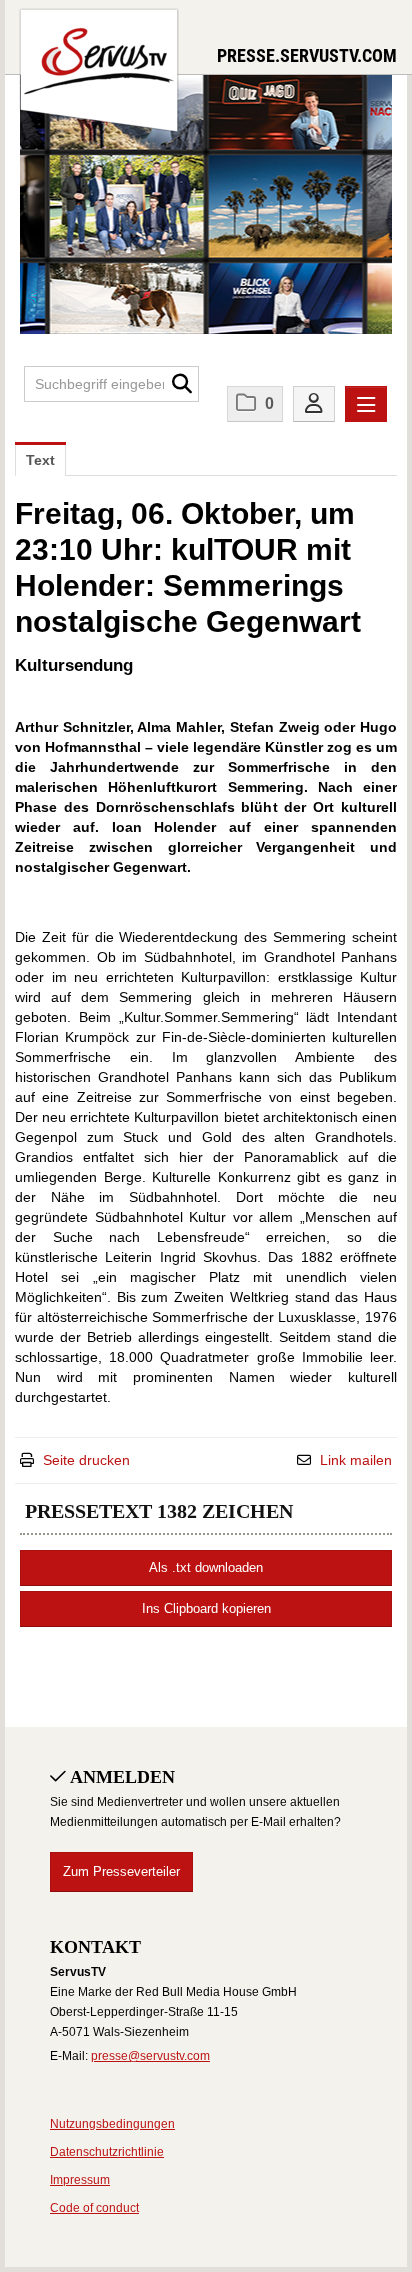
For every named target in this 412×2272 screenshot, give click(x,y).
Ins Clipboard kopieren (206, 1608)
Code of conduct (94, 2208)
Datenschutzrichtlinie (107, 2152)
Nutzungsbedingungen (112, 2124)
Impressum (80, 2180)
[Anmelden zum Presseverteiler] (314, 404)
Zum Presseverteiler (121, 1871)
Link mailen (356, 1460)
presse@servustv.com (150, 2056)
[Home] (99, 67)
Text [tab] (40, 460)
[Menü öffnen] (366, 404)
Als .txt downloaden (206, 1567)
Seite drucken (86, 1460)
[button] (181, 384)
